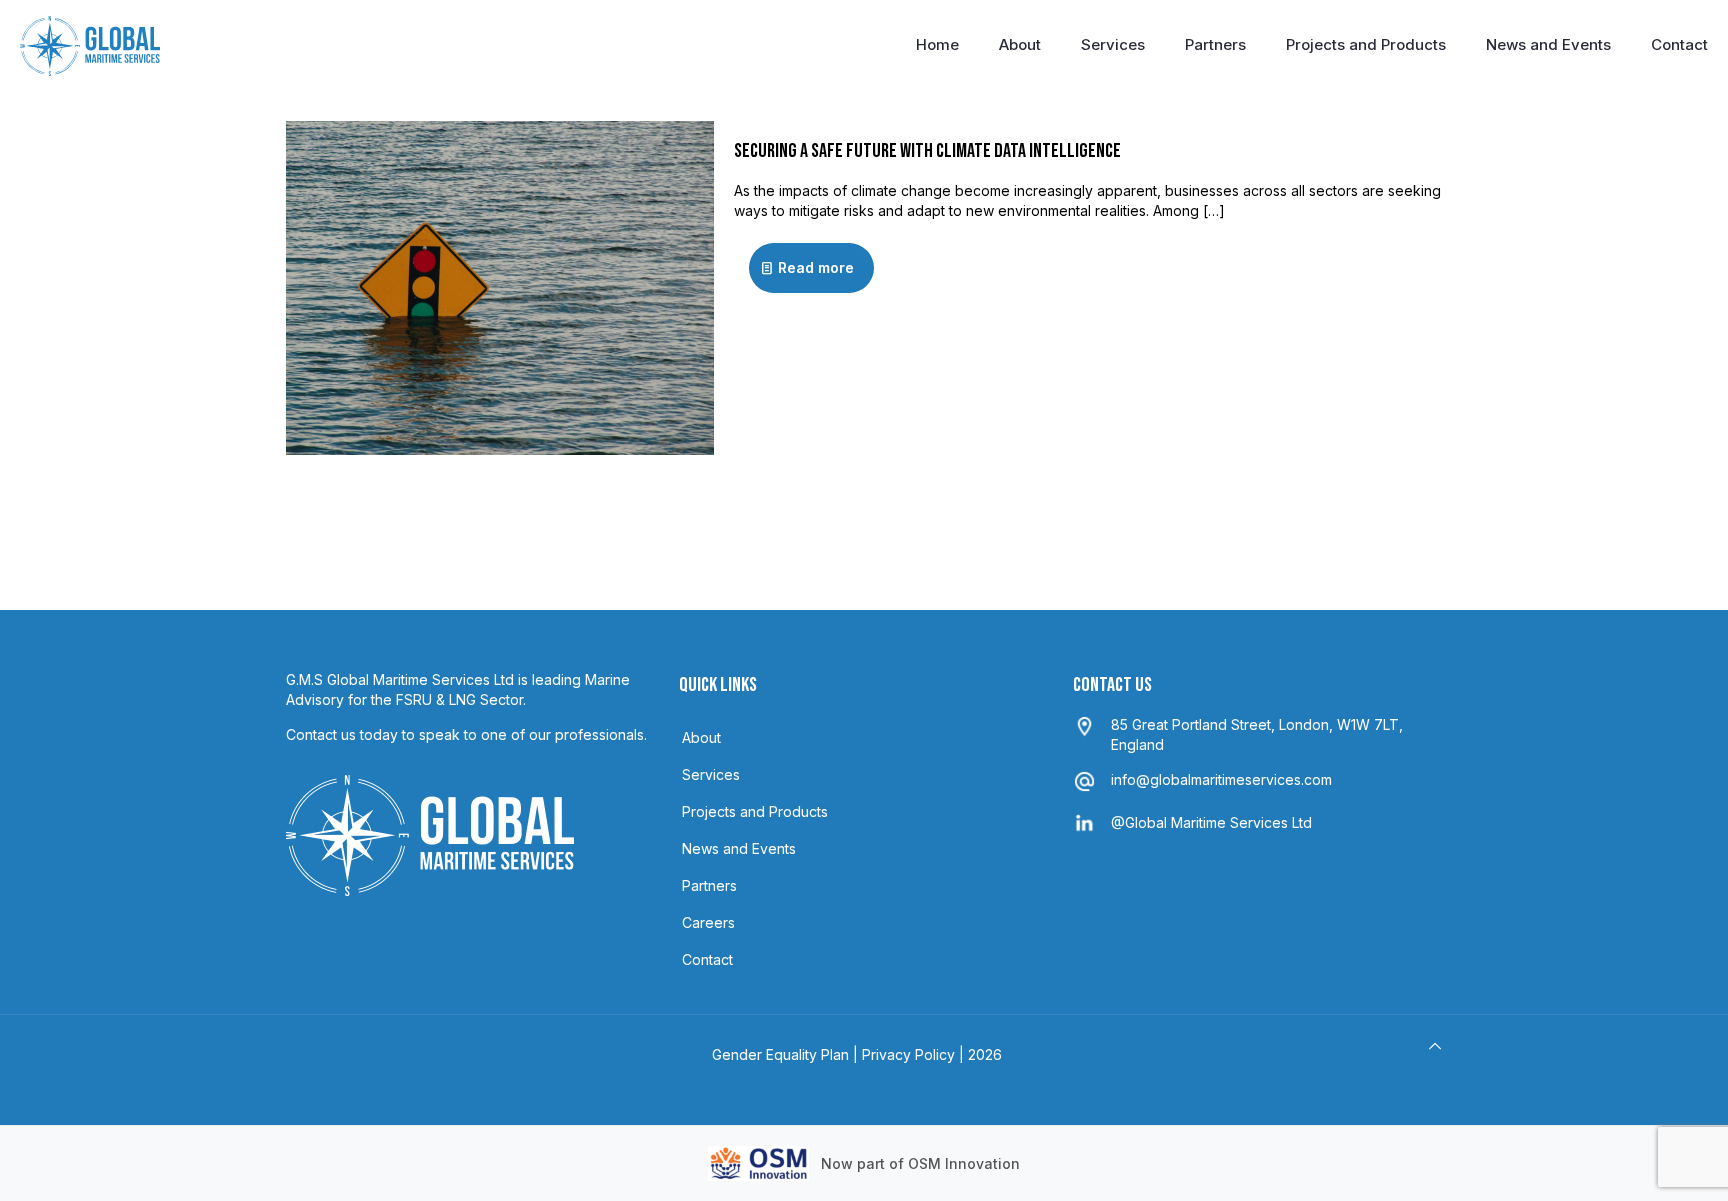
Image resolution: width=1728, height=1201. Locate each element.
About (701, 737)
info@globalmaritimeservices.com (1221, 779)
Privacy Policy (908, 1054)
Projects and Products (755, 811)
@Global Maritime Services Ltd (1211, 822)
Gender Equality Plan (780, 1054)
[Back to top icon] (1435, 1046)
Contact (707, 959)
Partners (709, 885)
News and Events (739, 848)
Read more (816, 267)
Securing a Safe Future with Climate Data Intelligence (927, 151)
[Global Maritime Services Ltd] (90, 45)
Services (711, 774)
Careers (708, 922)
